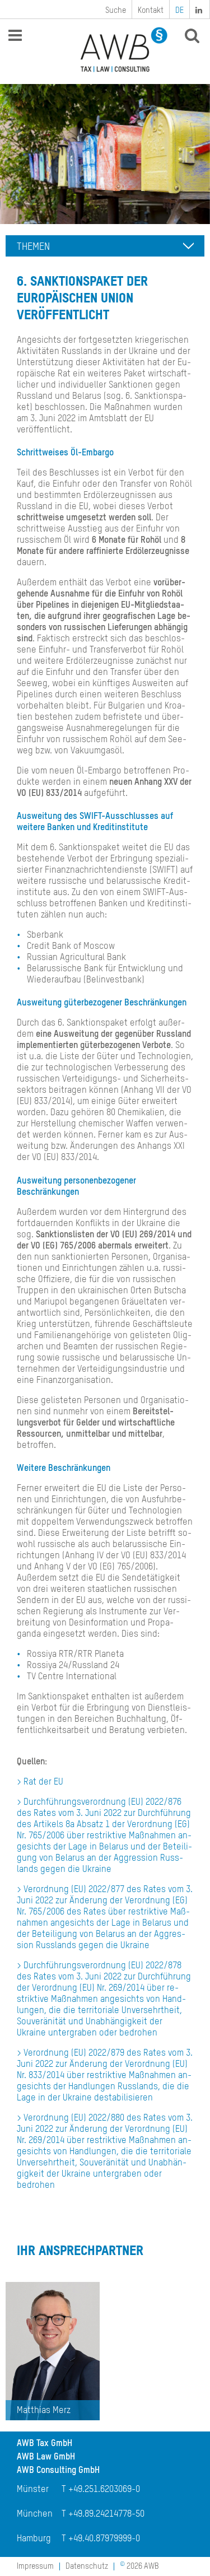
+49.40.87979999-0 (104, 2539)
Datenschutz (87, 2566)
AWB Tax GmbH (45, 2444)
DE (179, 11)
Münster (33, 2490)
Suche (116, 11)
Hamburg (34, 2539)
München (35, 2514)
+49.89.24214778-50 (106, 2514)
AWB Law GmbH (46, 2457)
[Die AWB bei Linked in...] (200, 9)
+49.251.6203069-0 (104, 2490)
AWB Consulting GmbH (58, 2471)
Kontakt (151, 11)
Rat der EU (43, 1782)
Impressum (35, 2566)
